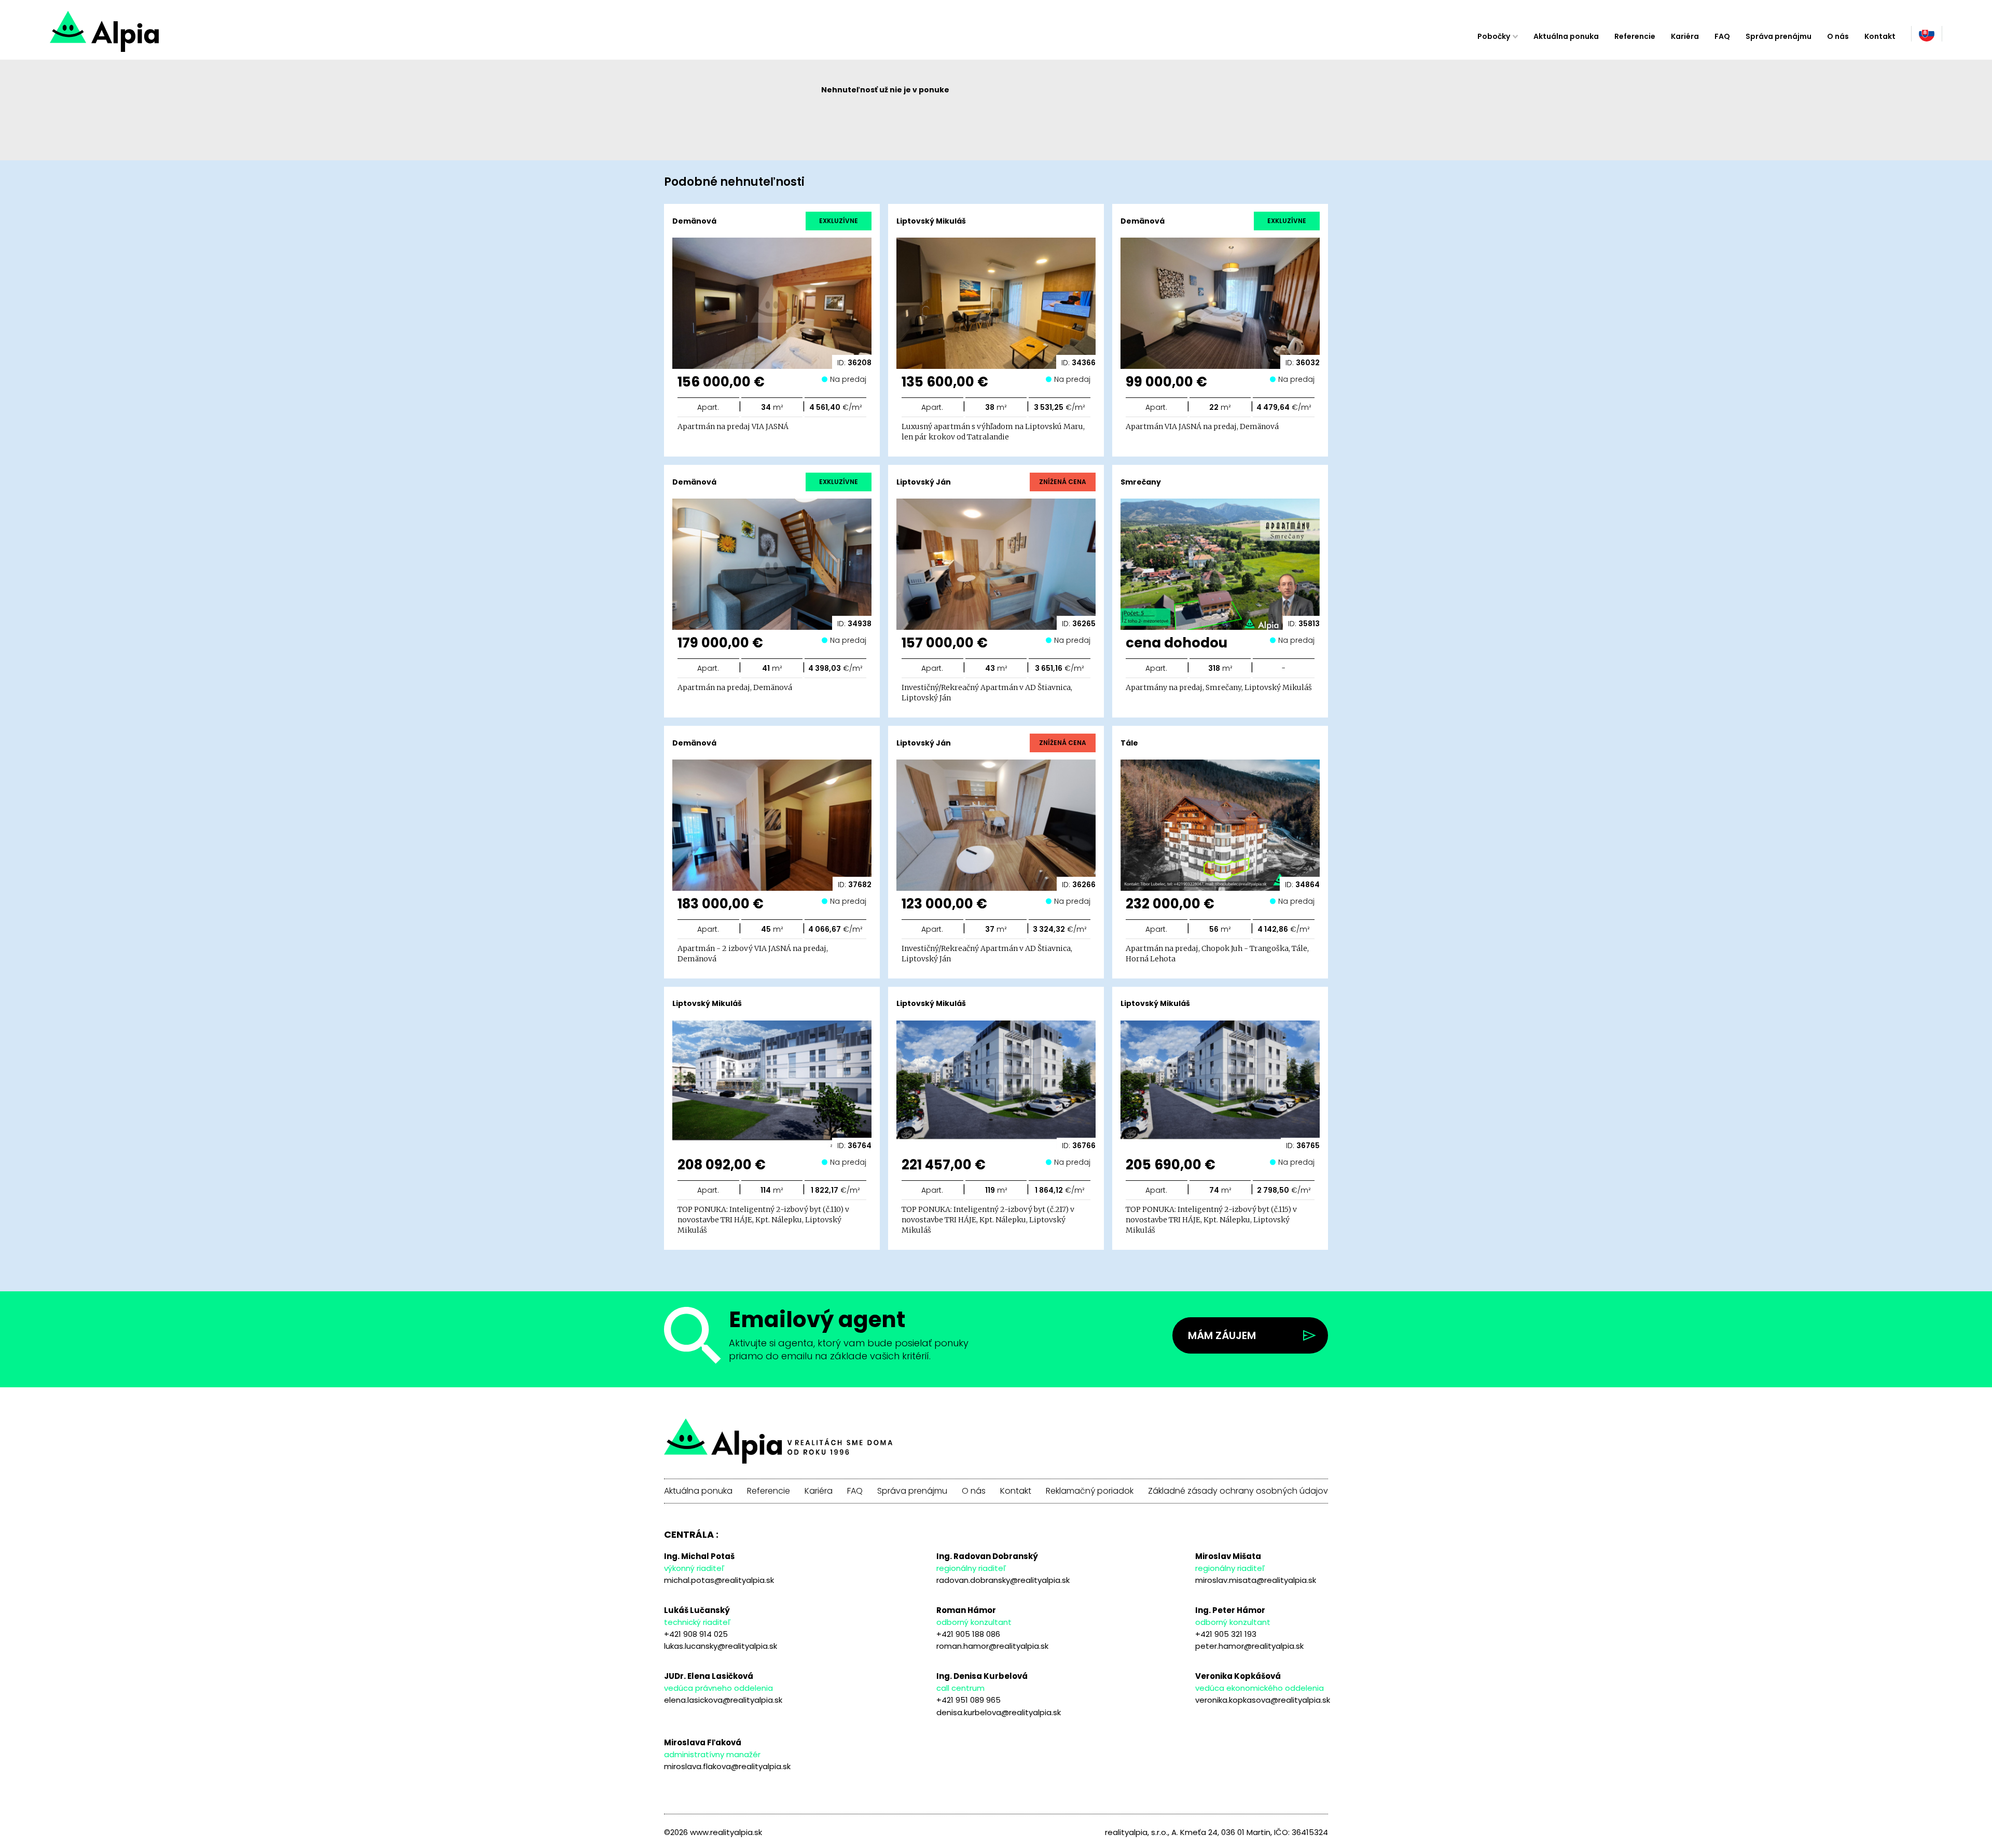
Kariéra (1685, 36)
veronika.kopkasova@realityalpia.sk (1263, 1700)
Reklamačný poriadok (1090, 1491)
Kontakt (1880, 36)
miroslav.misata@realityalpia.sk (1256, 1580)
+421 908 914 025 (696, 1634)
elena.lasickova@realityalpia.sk (723, 1700)
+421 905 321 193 (1226, 1634)
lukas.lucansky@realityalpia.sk (721, 1646)
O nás (1838, 36)
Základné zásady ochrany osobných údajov (1238, 1491)
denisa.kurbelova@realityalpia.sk (999, 1712)
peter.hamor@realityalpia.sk (1249, 1646)
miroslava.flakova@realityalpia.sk (727, 1766)
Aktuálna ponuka (1566, 36)
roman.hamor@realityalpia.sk (992, 1646)
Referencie (1635, 36)
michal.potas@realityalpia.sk (719, 1580)
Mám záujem (1222, 1335)
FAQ (1722, 36)
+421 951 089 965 (969, 1700)
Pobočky (1494, 36)
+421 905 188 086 (968, 1634)
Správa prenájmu (1779, 36)
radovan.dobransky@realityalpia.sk (1003, 1580)
